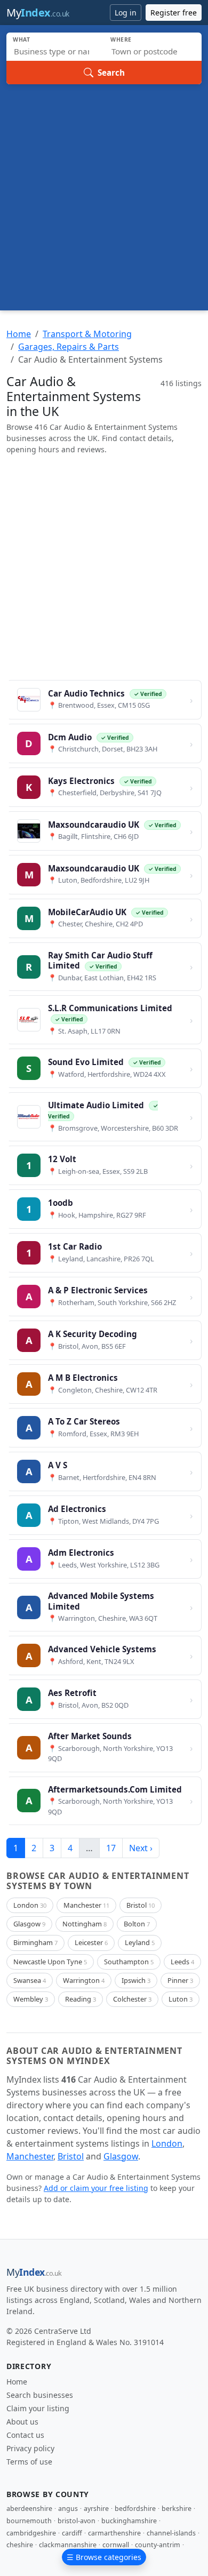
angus (68, 2509)
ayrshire (96, 2509)
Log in (126, 13)
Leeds (182, 1962)
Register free (174, 13)
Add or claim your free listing (96, 2188)
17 (111, 1848)
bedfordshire (135, 2509)
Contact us (25, 2435)
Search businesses (40, 2395)
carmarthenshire (114, 2533)
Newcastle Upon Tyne (50, 1962)
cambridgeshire (31, 2533)
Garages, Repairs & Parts (69, 347)
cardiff (72, 2533)
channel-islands (171, 2533)
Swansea (30, 1980)
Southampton (129, 1962)
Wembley (31, 1999)
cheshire (20, 2545)
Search (111, 73)
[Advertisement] (104, 194)
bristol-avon (77, 2521)
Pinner (180, 1980)
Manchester (86, 1905)
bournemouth (29, 2521)
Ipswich (136, 1980)
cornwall (116, 2545)
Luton (181, 1999)
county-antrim (158, 2545)
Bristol (141, 1905)
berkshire (177, 2509)
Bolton (137, 1924)
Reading (81, 1999)
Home (19, 334)
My (38, 13)
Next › (141, 1848)
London (30, 1905)
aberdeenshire (29, 2509)
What (22, 39)
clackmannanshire (68, 2545)
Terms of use (29, 2462)
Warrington (84, 1980)
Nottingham (85, 1924)
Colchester (132, 1999)
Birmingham (35, 1942)
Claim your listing (38, 2408)
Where (121, 39)
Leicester (91, 1942)
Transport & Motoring (87, 334)
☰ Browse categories (104, 2557)
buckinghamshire (129, 2521)
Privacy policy (30, 2448)
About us (22, 2422)
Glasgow (29, 1924)
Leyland (140, 1942)
